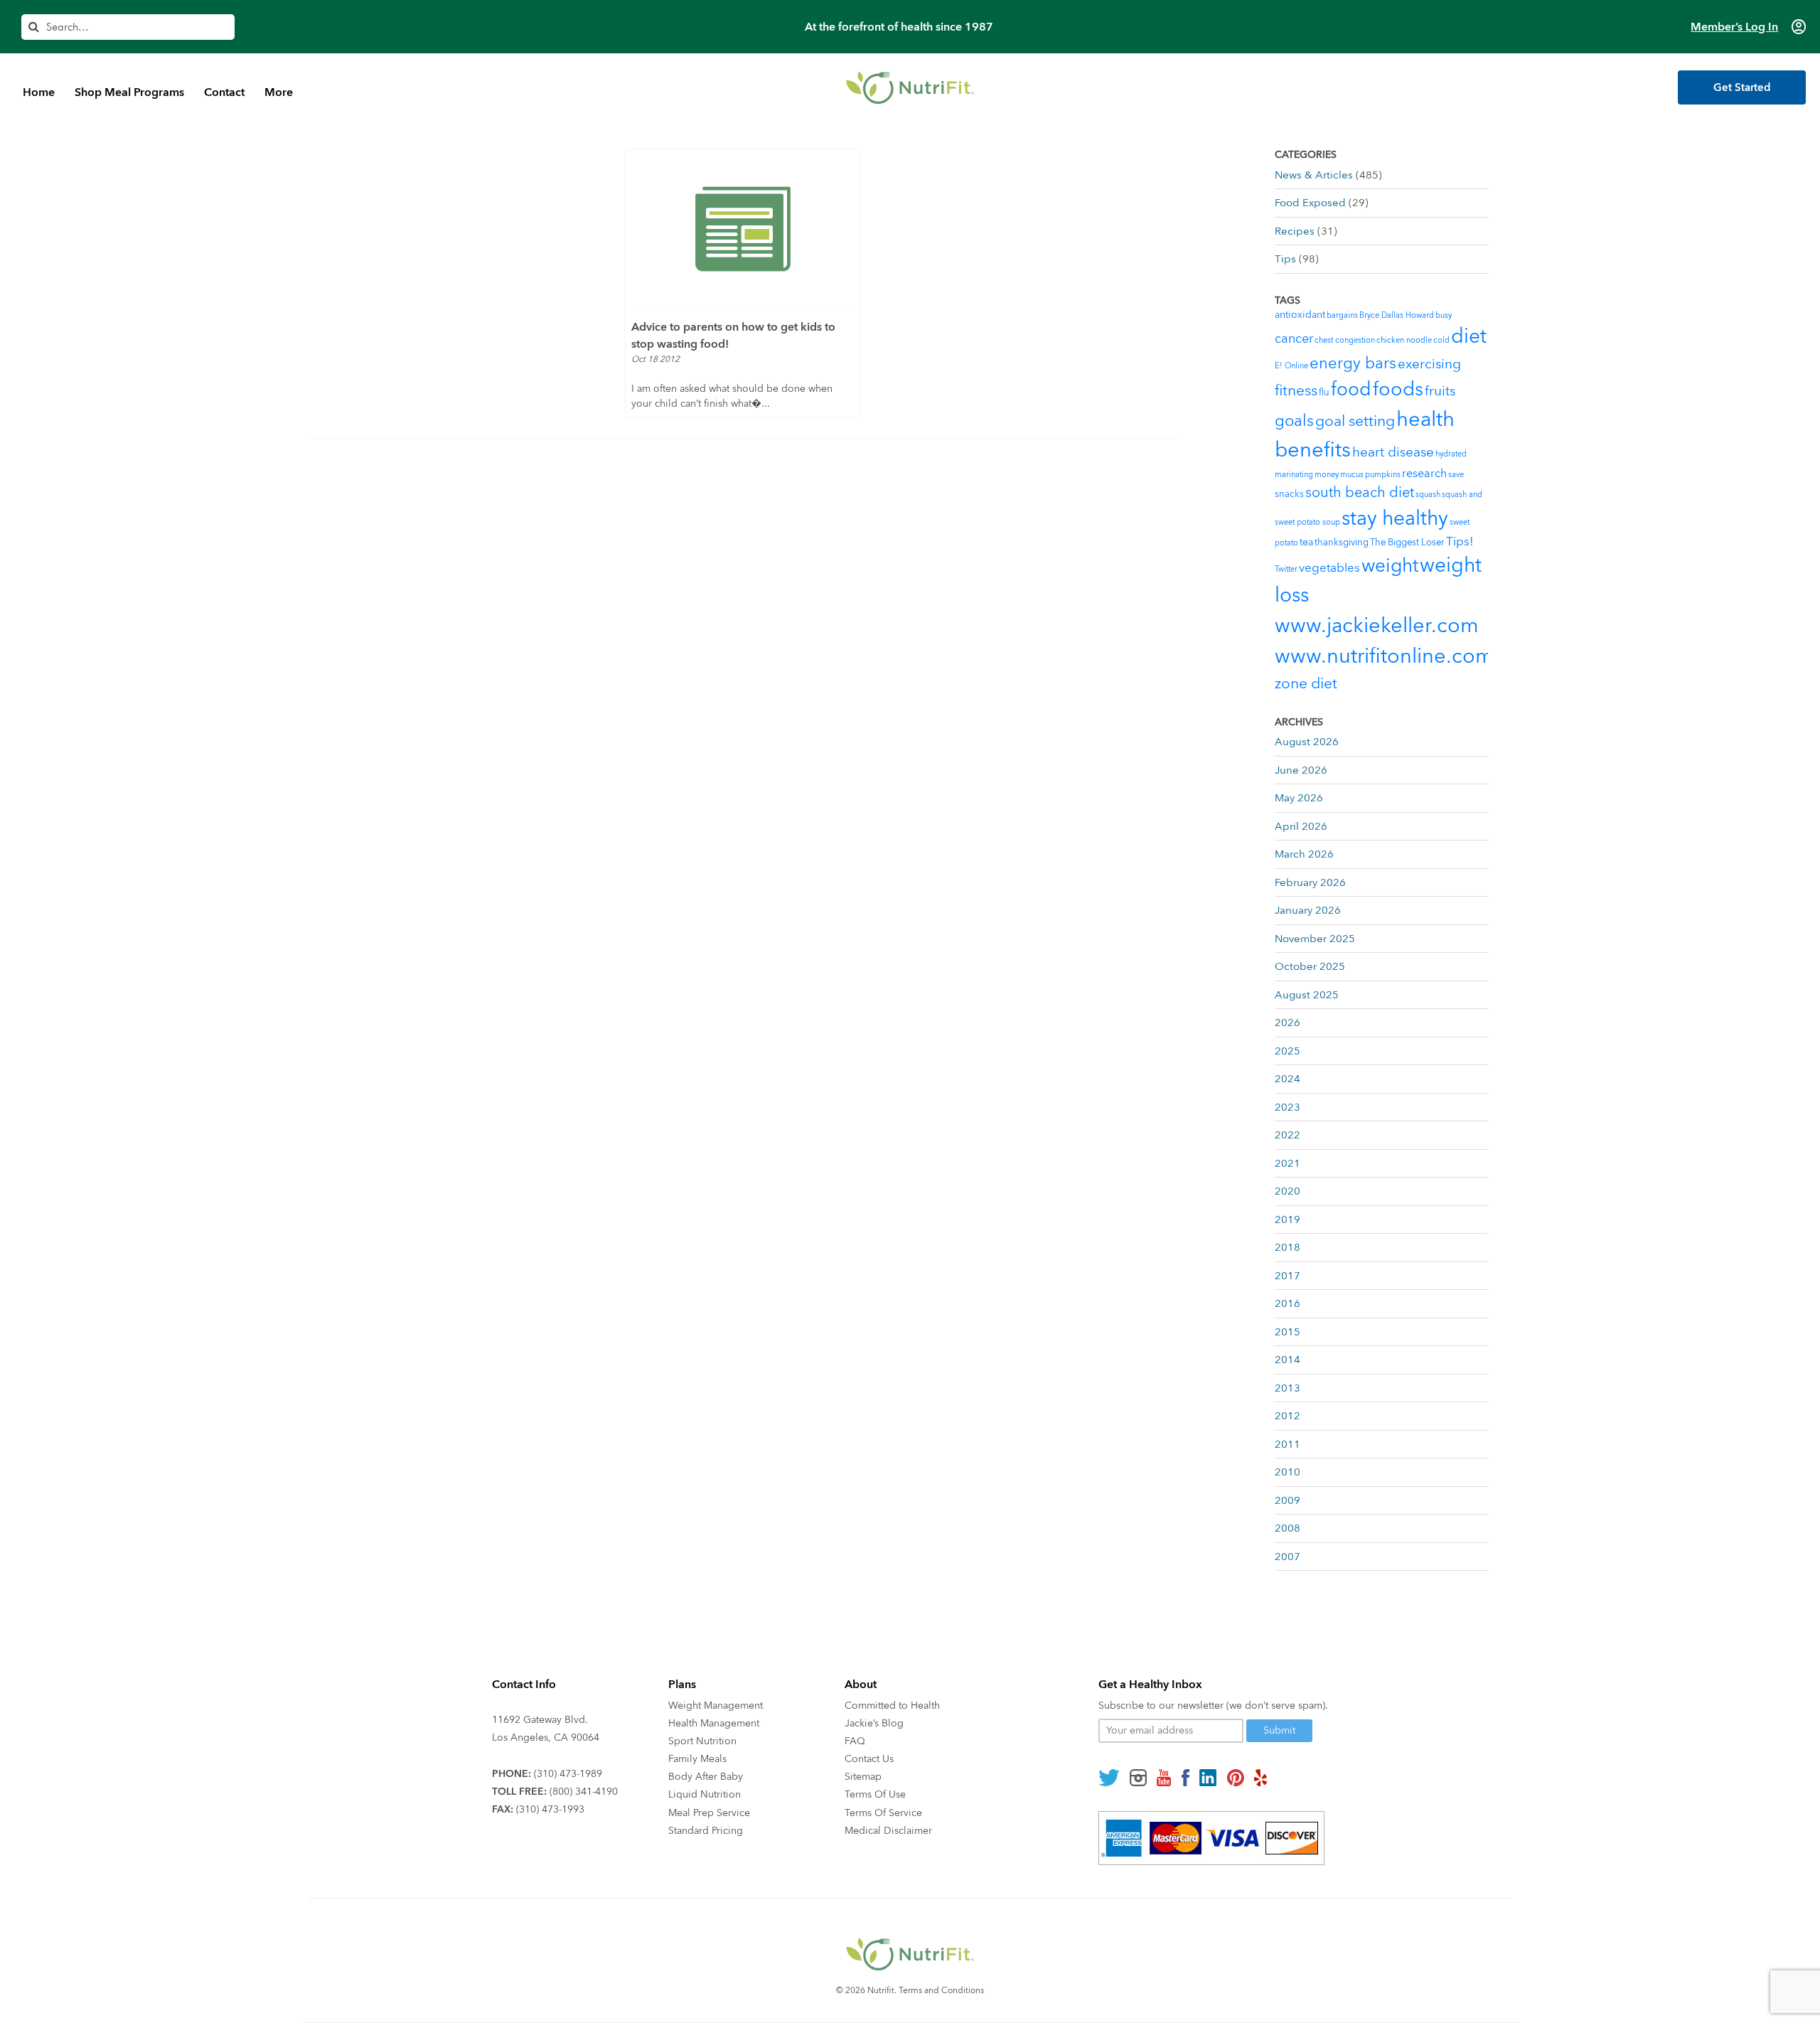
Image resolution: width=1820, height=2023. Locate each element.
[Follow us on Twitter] (1109, 1778)
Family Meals (697, 1759)
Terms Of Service (883, 1813)
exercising (1429, 364)
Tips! (1460, 541)
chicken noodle (1404, 340)
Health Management (714, 1723)
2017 (1288, 1276)
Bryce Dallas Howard (1397, 315)
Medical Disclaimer (888, 1831)
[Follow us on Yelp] (1260, 1778)
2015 (1288, 1332)
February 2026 (1310, 882)
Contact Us (869, 1759)
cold (1441, 340)
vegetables (1329, 568)
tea (1306, 542)
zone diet (1306, 684)
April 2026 (1301, 826)
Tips (1285, 259)
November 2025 (1315, 939)
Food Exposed (1310, 203)
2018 (1288, 1247)
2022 (1288, 1135)
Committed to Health (892, 1706)
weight (1390, 566)
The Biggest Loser (1407, 543)
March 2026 (1304, 854)
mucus (1352, 475)
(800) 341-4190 (584, 1792)
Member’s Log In (1734, 27)
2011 (1288, 1444)
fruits (1440, 391)
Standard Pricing (706, 1831)
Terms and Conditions (941, 1990)
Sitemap (863, 1777)
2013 (1288, 1388)
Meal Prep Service (709, 1813)
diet (1469, 336)
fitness (1296, 391)
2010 (1288, 1472)
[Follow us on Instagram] (1138, 1778)
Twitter (1286, 569)
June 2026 (1301, 770)
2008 (1288, 1528)
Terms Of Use (875, 1794)
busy (1444, 315)
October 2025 (1310, 966)
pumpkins (1383, 475)
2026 (1288, 1023)
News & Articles (1314, 175)
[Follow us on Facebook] (1185, 1778)
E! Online (1291, 366)
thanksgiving (1342, 543)
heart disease (1393, 452)
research (1424, 474)
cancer (1294, 339)
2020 (1288, 1191)
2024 (1288, 1079)
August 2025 (1307, 995)
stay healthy (1395, 518)
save (1456, 475)
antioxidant (1300, 315)
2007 (1288, 1557)
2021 (1288, 1163)
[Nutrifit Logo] (910, 87)
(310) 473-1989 (568, 1774)
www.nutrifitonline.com (1384, 656)
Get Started (1742, 87)
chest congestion (1345, 340)
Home (39, 92)
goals (1294, 421)
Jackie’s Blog (874, 1723)
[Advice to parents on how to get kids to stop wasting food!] (743, 229)
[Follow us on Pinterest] (1235, 1778)
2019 (1288, 1219)
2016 (1288, 1303)
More (279, 92)
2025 (1288, 1051)
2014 (1288, 1360)
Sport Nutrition (702, 1741)
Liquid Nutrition (705, 1794)
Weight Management (716, 1706)
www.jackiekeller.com (1377, 626)
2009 (1288, 1500)
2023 (1288, 1107)
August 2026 (1307, 742)
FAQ (855, 1741)
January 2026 (1308, 910)
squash (1428, 495)
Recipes (1295, 231)
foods (1398, 389)
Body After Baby (706, 1777)
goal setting (1355, 421)
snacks (1289, 494)
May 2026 (1299, 798)
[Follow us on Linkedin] (1208, 1778)
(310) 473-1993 (550, 1809)
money (1327, 475)
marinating (1294, 475)
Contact (224, 92)
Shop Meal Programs (129, 92)
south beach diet (1360, 492)
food (1351, 390)
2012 (1288, 1416)
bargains (1342, 315)
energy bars (1353, 363)
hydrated (1451, 454)
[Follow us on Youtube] (1164, 1778)
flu (1324, 393)
